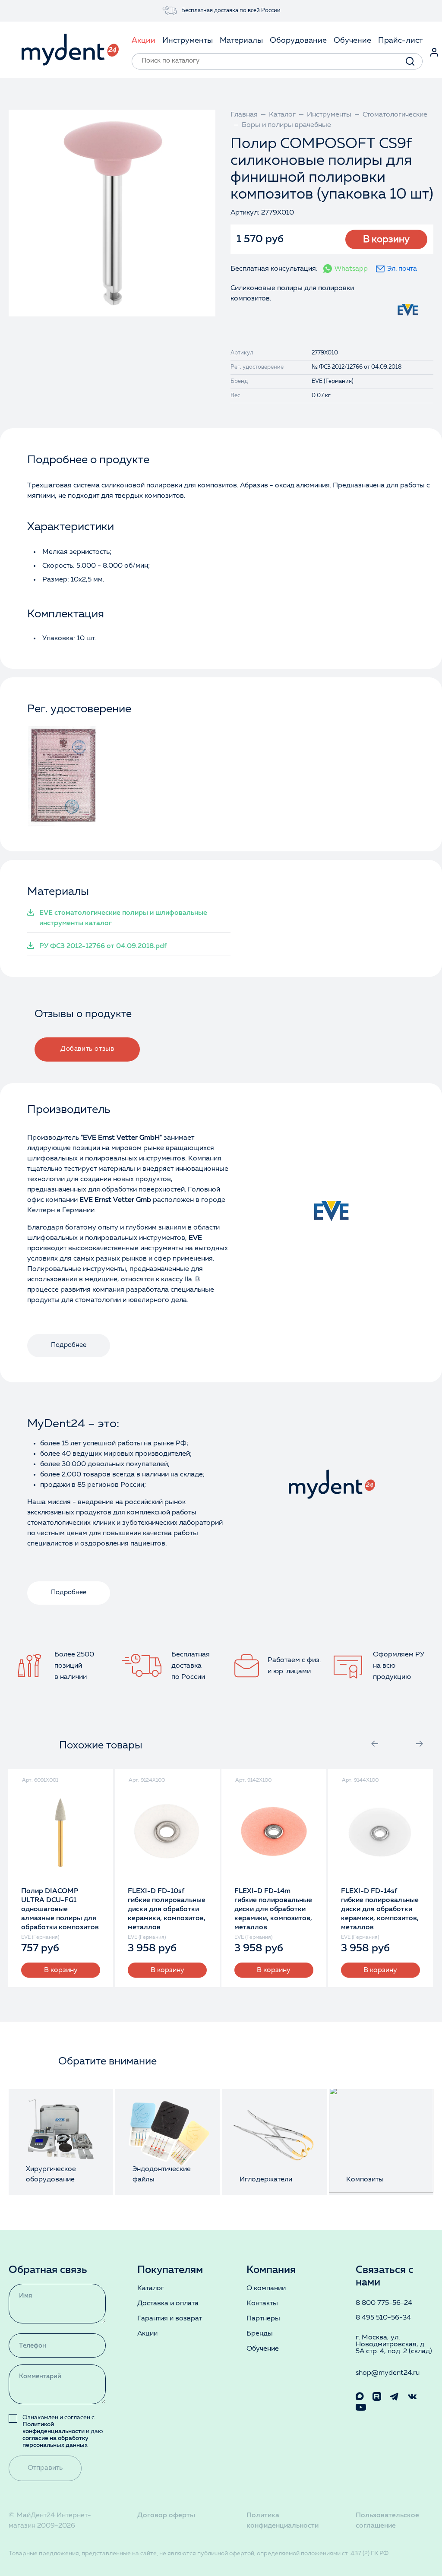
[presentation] (375, 1744)
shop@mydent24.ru (388, 2373)
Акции (147, 2334)
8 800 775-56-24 (384, 2303)
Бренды (260, 2334)
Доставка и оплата (168, 2304)
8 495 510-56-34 (383, 2318)
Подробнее (69, 1345)
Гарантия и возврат (170, 2319)
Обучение (263, 2349)
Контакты (262, 2304)
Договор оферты (166, 2516)
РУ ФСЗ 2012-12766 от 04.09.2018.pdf (103, 946)
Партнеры (263, 2319)
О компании (266, 2288)
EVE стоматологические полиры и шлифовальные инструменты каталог (123, 918)
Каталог (151, 2288)
